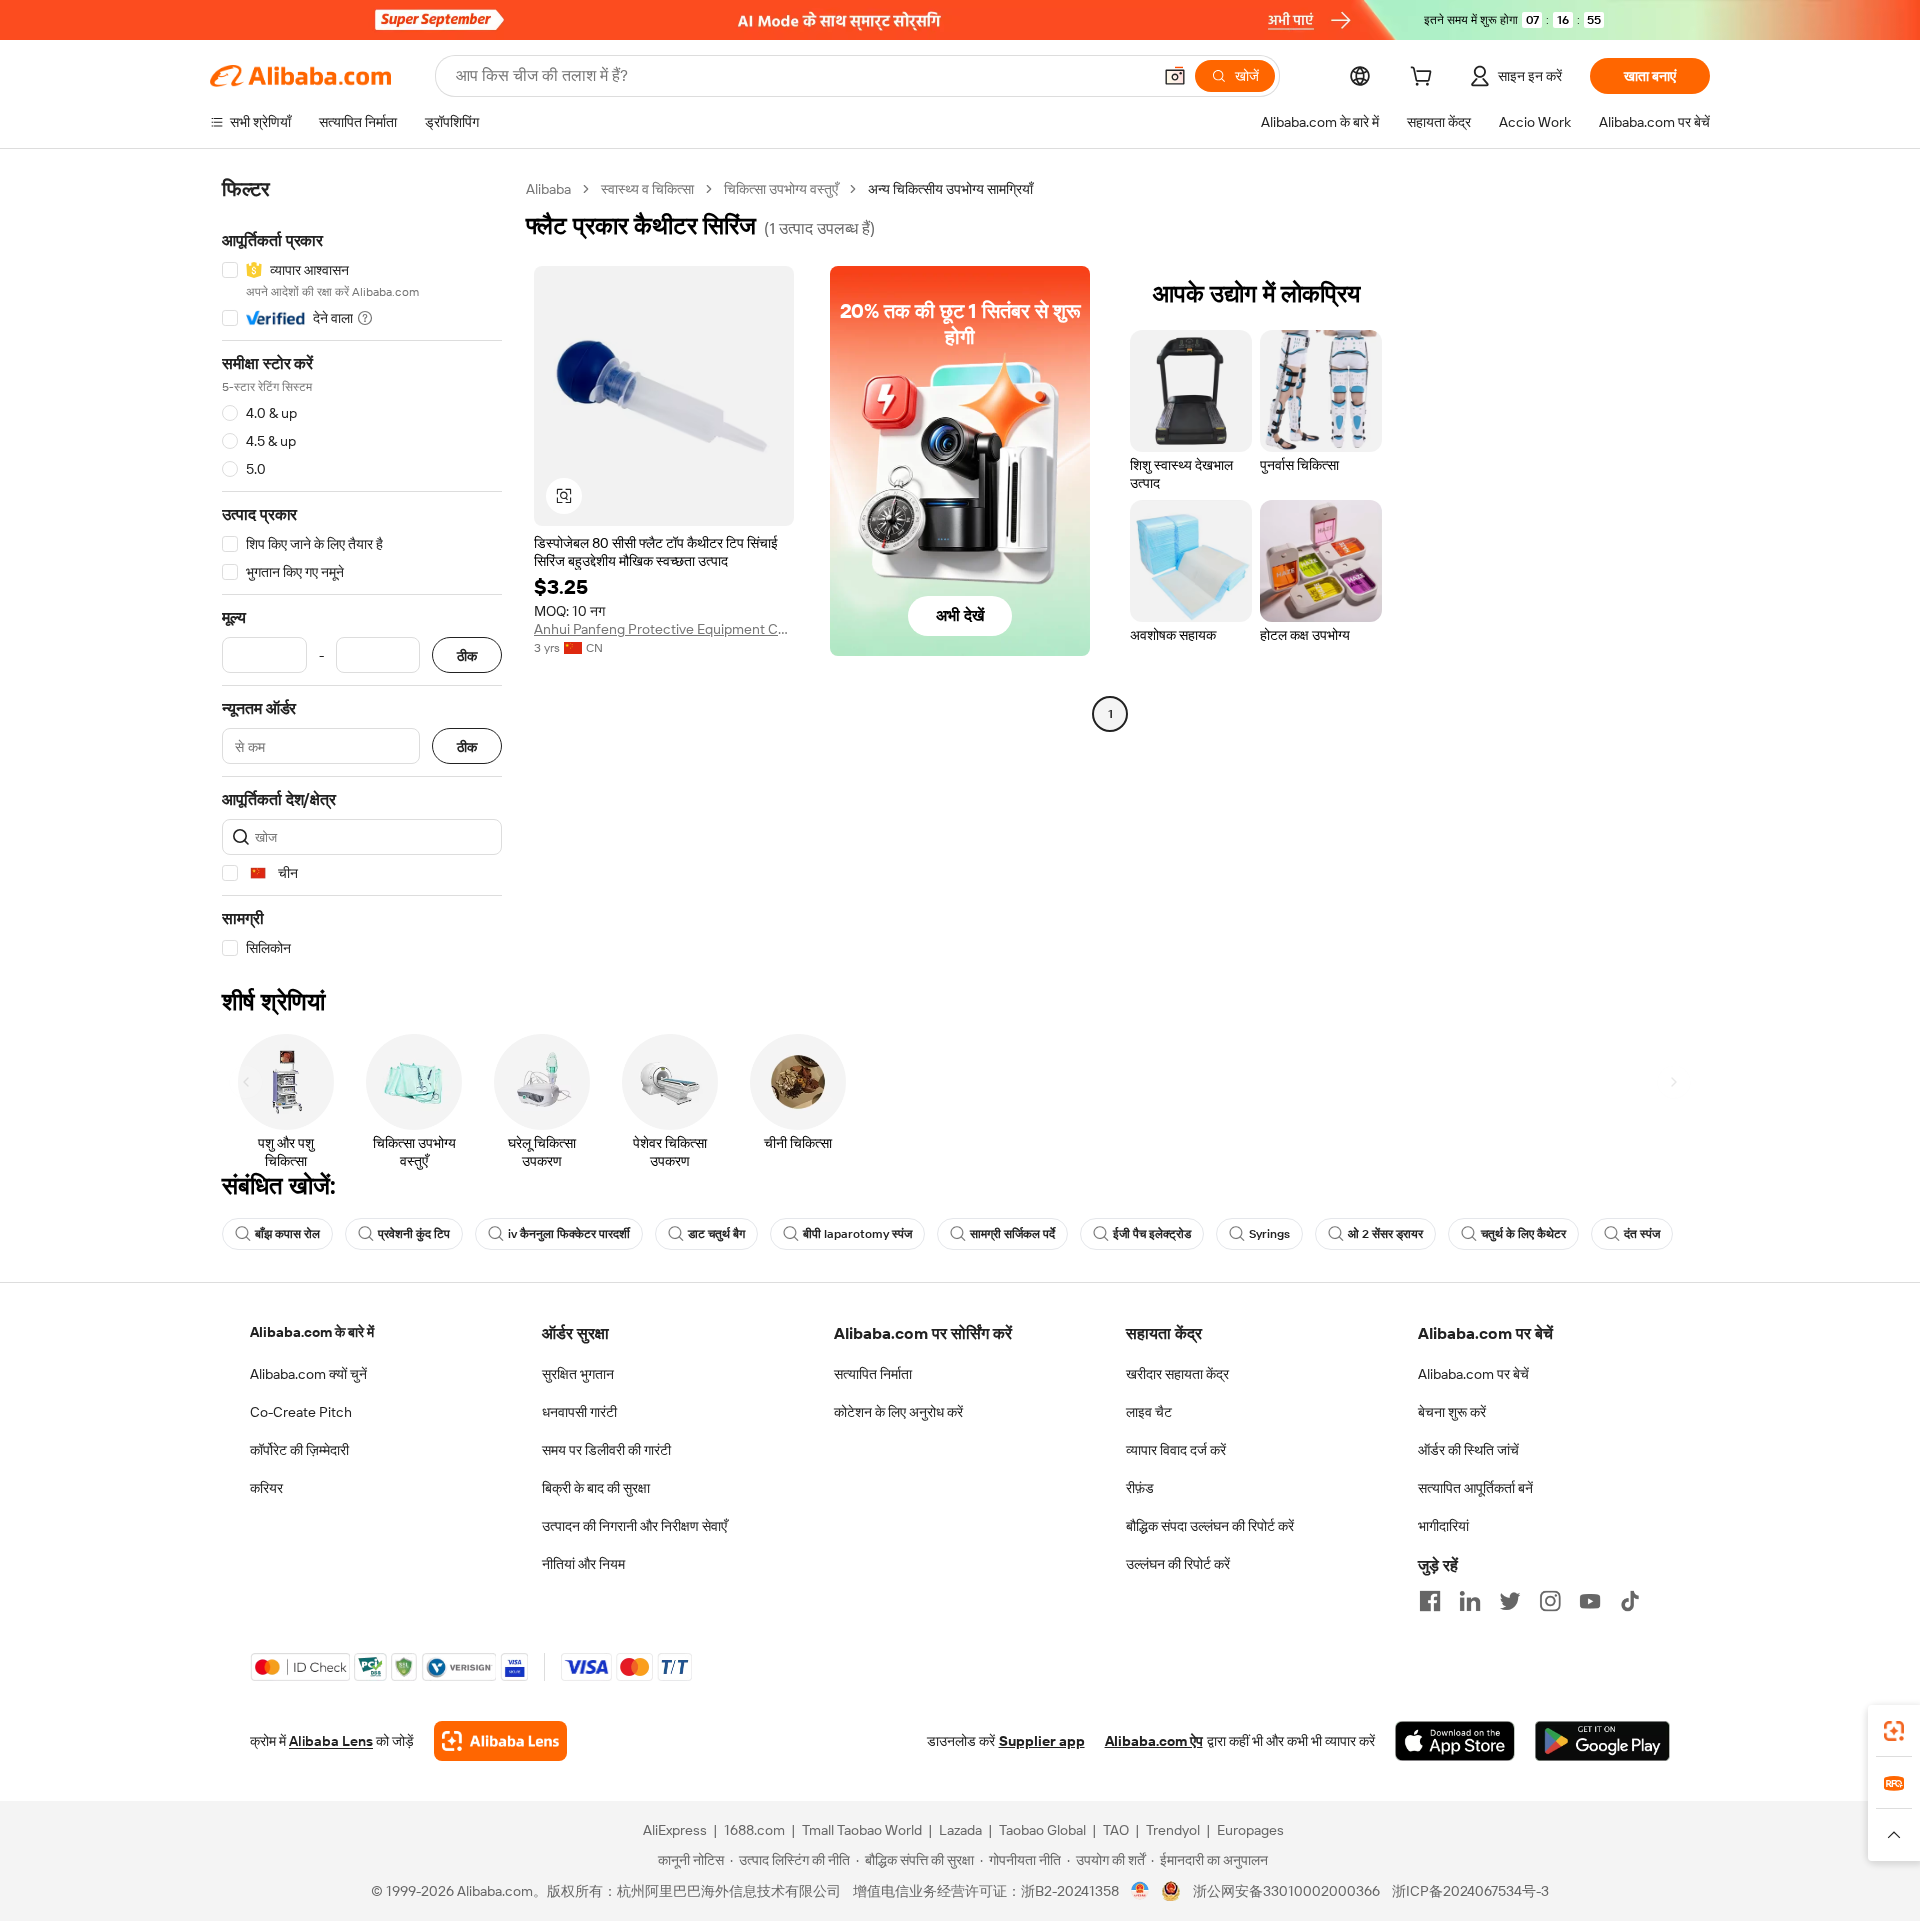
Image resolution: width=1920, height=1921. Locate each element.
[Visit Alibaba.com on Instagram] (1550, 1601)
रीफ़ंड (1140, 1488)
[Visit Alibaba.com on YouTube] (1590, 1601)
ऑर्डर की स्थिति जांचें (1468, 1450)
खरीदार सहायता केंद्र (1177, 1374)
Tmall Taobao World (862, 1830)
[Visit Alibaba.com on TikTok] (1630, 1601)
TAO (1116, 1830)
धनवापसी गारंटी (579, 1412)
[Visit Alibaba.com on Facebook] (1430, 1601)
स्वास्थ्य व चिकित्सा (647, 189)
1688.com (754, 1830)
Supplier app (1042, 1741)
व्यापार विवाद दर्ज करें (1176, 1450)
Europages (1250, 1830)
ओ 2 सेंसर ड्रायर (1385, 1234)
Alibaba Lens (331, 1741)
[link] (1894, 1731)
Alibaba (548, 189)
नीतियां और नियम (583, 1564)
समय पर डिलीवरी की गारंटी (606, 1450)
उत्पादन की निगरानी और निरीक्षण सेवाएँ (634, 1526)
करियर (266, 1488)
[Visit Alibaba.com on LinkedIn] (1470, 1601)
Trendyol (1173, 1830)
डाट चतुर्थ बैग (716, 1234)
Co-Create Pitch (301, 1412)
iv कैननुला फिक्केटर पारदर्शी (569, 1234)
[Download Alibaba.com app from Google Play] (1602, 1741)
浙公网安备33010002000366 (1286, 1891)
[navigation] (362, 569)
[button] (1175, 76)
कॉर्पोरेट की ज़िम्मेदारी (299, 1450)
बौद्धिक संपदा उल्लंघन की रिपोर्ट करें (1210, 1526)
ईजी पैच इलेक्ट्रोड (1152, 1234)
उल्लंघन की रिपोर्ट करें (1178, 1564)
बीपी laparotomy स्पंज (857, 1234)
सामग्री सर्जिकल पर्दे (1012, 1234)
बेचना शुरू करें (1452, 1412)
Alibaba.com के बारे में (312, 1332)
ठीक (467, 655)
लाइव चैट (1149, 1412)
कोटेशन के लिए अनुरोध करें (898, 1412)
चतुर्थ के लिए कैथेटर (1523, 1234)
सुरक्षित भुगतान (578, 1374)
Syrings (1269, 1234)
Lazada (960, 1830)
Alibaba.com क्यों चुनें (308, 1374)
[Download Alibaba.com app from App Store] (1455, 1741)
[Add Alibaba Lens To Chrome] (500, 1741)
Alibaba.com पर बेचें (1473, 1374)
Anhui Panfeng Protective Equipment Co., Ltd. (664, 629)
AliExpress (675, 1830)
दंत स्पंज (1642, 1234)
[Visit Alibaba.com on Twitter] (1510, 1601)
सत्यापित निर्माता (873, 1374)
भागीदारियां (1443, 1526)
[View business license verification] (1140, 1891)
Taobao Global (1042, 1830)
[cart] (1425, 79)
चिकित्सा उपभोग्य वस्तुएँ (781, 189)
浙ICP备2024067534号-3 (1470, 1891)
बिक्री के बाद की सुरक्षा (596, 1488)
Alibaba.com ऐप (1154, 1741)
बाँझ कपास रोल (287, 1234)
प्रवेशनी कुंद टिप (414, 1234)
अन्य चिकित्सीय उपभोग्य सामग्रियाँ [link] (950, 189)
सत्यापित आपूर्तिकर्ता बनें (1475, 1488)
